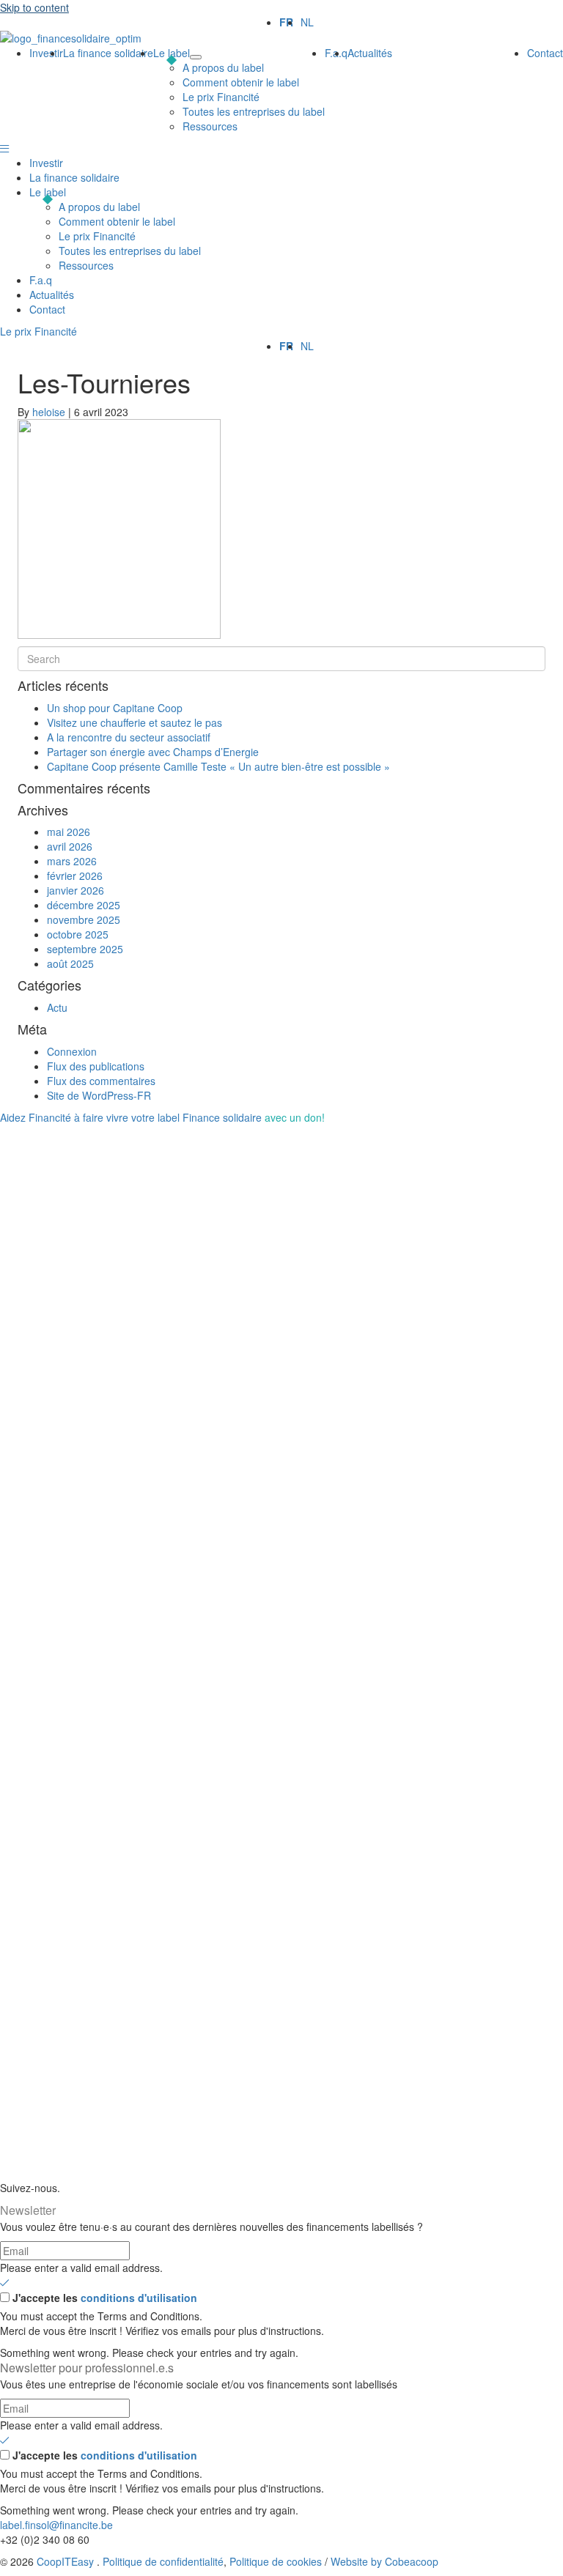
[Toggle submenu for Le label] (196, 57)
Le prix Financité (97, 236)
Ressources (86, 265)
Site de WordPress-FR (99, 1095)
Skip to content (34, 7)
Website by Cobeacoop (384, 2561)
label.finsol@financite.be (56, 2525)
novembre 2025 (84, 919)
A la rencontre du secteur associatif (129, 737)
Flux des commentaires (101, 1081)
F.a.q (41, 280)
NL (307, 22)
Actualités (52, 295)
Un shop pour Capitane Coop (115, 708)
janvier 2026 (76, 890)
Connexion (72, 1051)
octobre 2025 (78, 934)
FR (286, 22)
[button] (4, 148)
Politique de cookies (276, 2561)
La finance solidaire (74, 177)
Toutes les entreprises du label (130, 251)
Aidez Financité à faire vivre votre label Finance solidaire (162, 1117)
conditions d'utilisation (139, 2298)
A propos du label (99, 207)
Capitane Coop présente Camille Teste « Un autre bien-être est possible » (218, 766)
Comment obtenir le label (117, 221)
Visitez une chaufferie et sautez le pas (135, 722)
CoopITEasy (65, 2561)
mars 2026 (72, 861)
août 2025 (70, 963)
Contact (47, 309)
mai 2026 (69, 832)
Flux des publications (96, 1066)
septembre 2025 (85, 949)
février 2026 (75, 876)
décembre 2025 (84, 905)
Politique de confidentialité (163, 2561)
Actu (57, 1007)
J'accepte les (105, 2298)
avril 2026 (70, 846)
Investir (46, 163)
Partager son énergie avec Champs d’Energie (153, 752)
